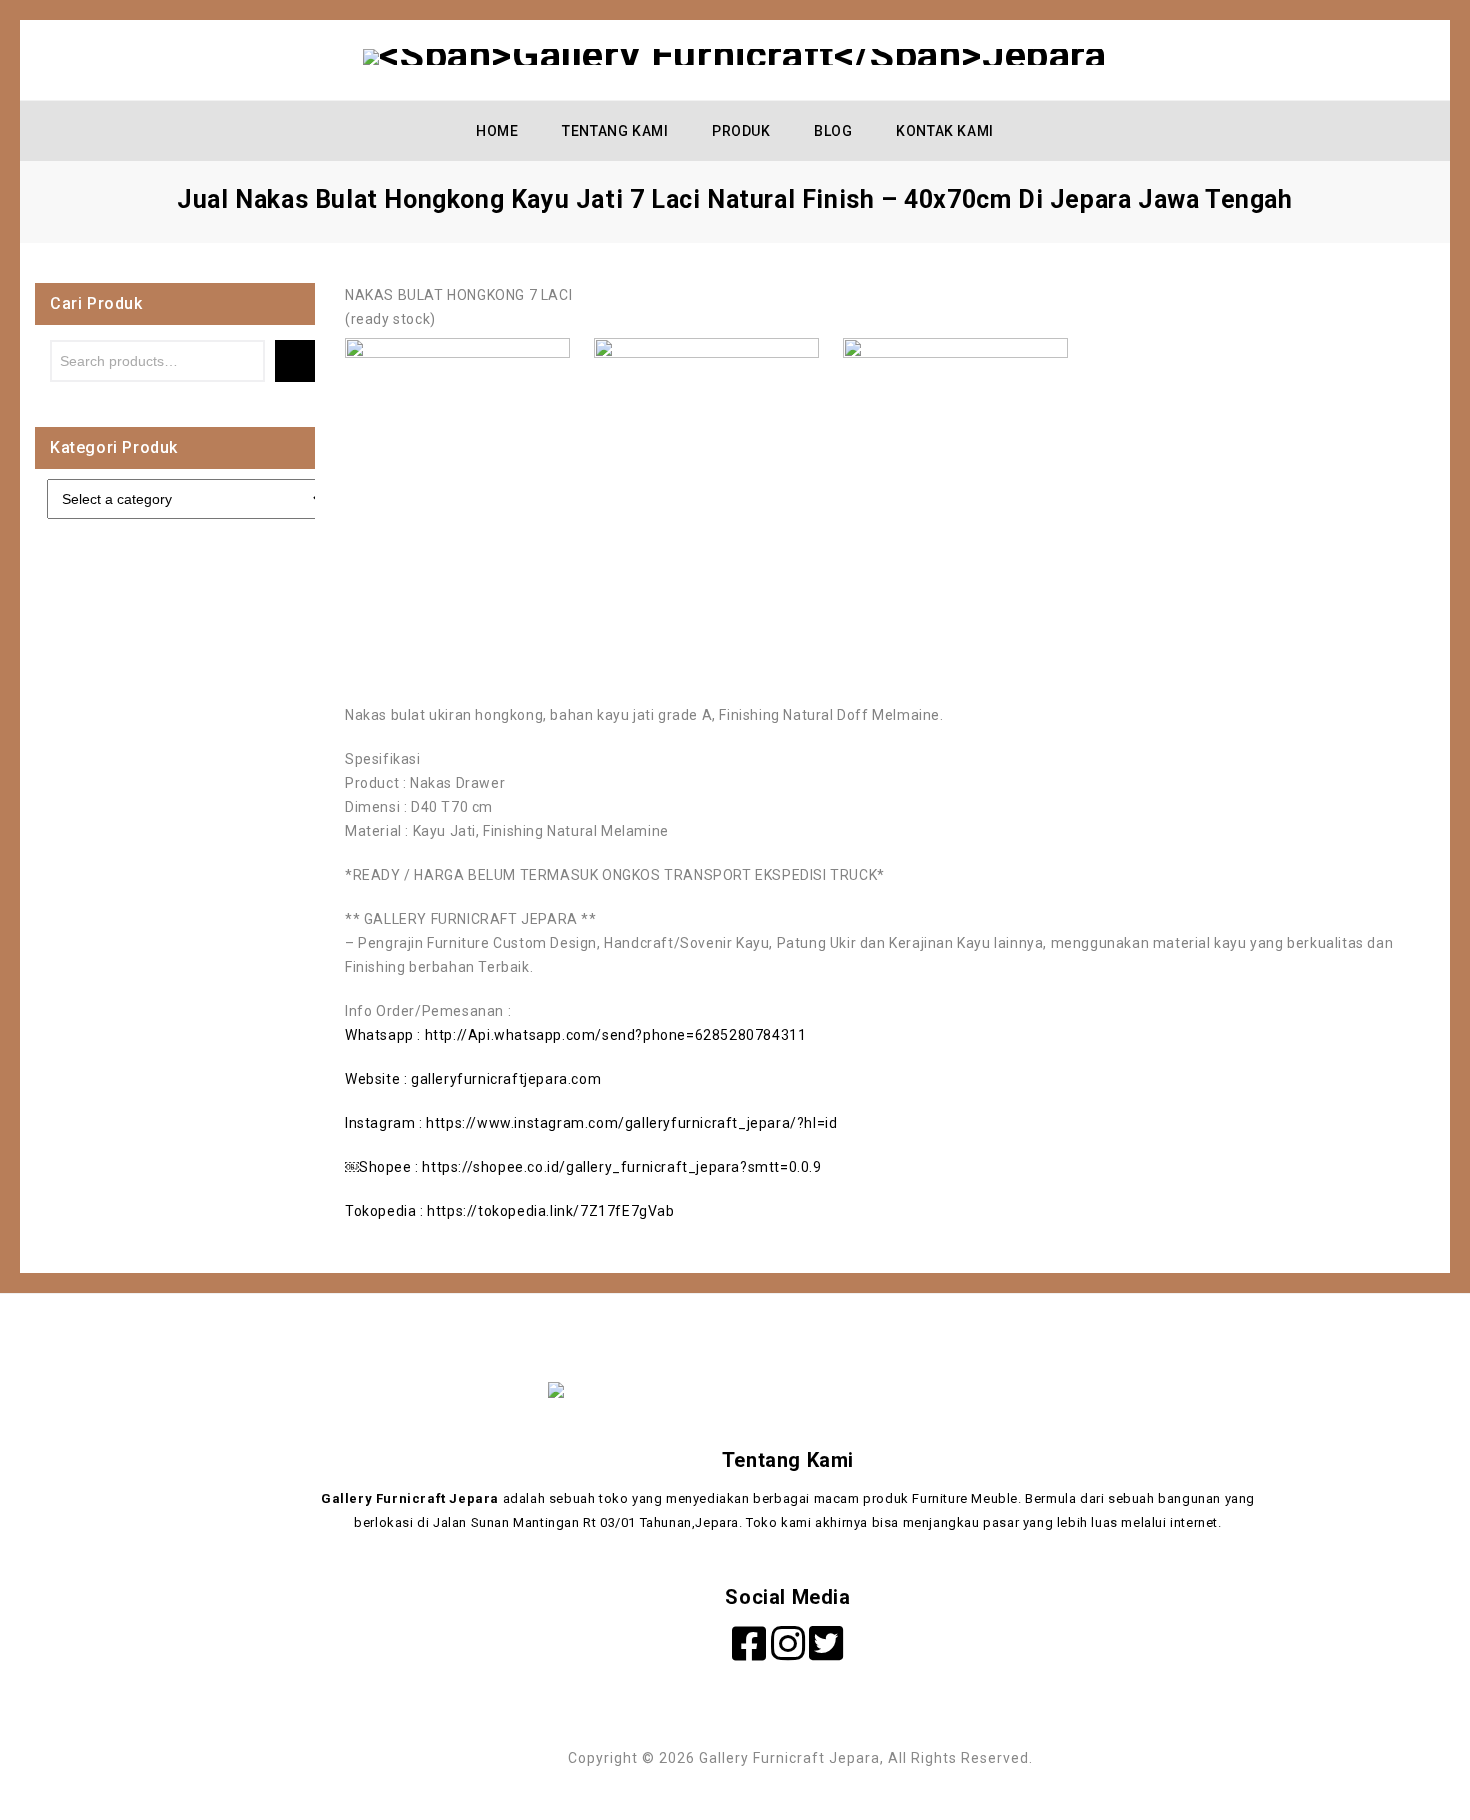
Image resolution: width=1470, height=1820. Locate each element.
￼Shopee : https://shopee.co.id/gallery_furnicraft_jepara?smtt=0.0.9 (583, 1167)
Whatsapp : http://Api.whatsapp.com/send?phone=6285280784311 (575, 1035)
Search (295, 361)
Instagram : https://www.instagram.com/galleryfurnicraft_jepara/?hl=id (591, 1123)
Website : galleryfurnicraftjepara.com (473, 1079)
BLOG (833, 131)
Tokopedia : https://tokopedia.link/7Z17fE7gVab (510, 1211)
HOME (497, 131)
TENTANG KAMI (615, 131)
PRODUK (741, 131)
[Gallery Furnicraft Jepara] (734, 56)
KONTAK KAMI (945, 131)
